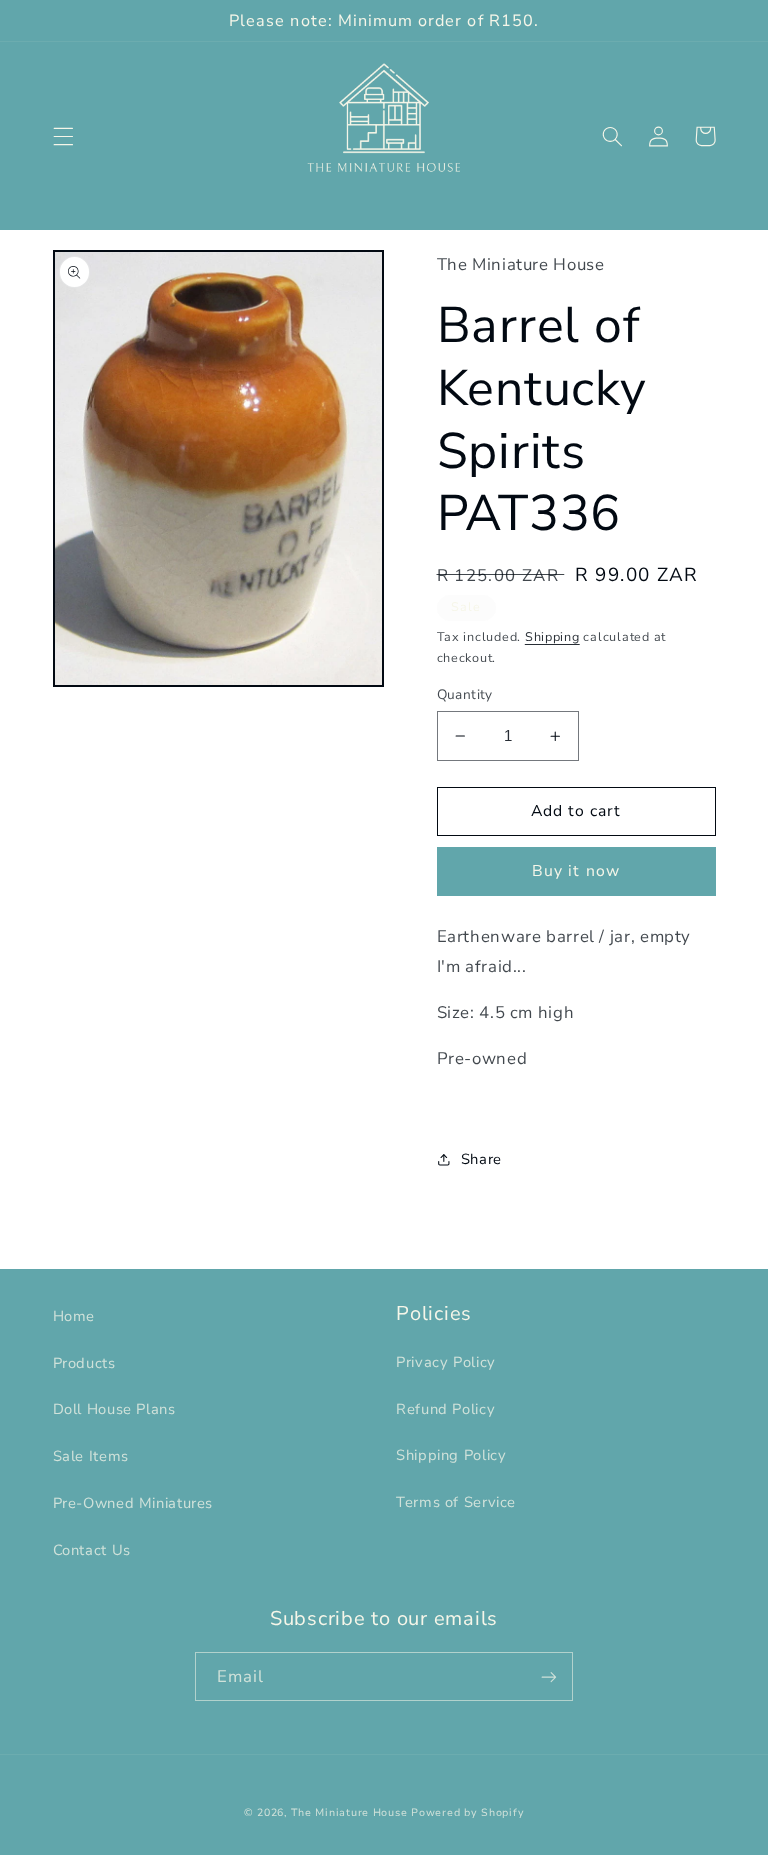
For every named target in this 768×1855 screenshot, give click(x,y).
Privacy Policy (446, 1362)
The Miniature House (349, 1812)
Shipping (552, 636)
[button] (63, 136)
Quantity (465, 694)
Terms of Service (456, 1502)
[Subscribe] (549, 1676)
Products (84, 1363)
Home (74, 1316)
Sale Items (91, 1456)
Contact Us (92, 1550)
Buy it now (576, 871)
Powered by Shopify (467, 1812)
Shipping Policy (451, 1455)
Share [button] (481, 1159)
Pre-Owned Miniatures (133, 1503)
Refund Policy (445, 1409)
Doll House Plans (114, 1409)
